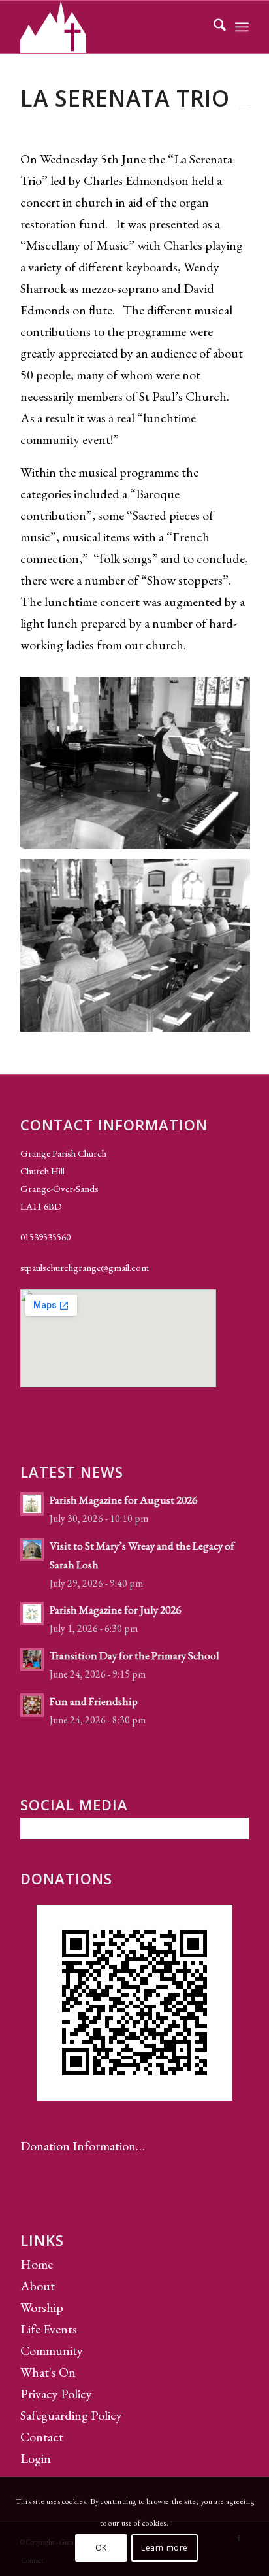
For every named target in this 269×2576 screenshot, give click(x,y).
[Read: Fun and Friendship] (32, 1705)
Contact (42, 2437)
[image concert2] (140, 950)
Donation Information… (83, 2146)
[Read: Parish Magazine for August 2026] (32, 1504)
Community (52, 2350)
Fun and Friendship (94, 1701)
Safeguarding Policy (71, 2415)
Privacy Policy (56, 2394)
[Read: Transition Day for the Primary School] (32, 1659)
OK (101, 2548)
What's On (48, 2372)
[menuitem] (213, 27)
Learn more (165, 2548)
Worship (42, 2307)
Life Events (49, 2329)
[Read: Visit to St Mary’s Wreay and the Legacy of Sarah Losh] (32, 1550)
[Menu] (242, 27)
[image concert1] (140, 768)
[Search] (213, 27)
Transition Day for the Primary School (134, 1655)
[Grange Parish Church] (112, 27)
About (38, 2286)
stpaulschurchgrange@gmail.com (85, 1267)
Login (36, 2458)
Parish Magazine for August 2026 (123, 1500)
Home (37, 2264)
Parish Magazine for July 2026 (115, 1610)
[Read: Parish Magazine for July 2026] (32, 1614)
